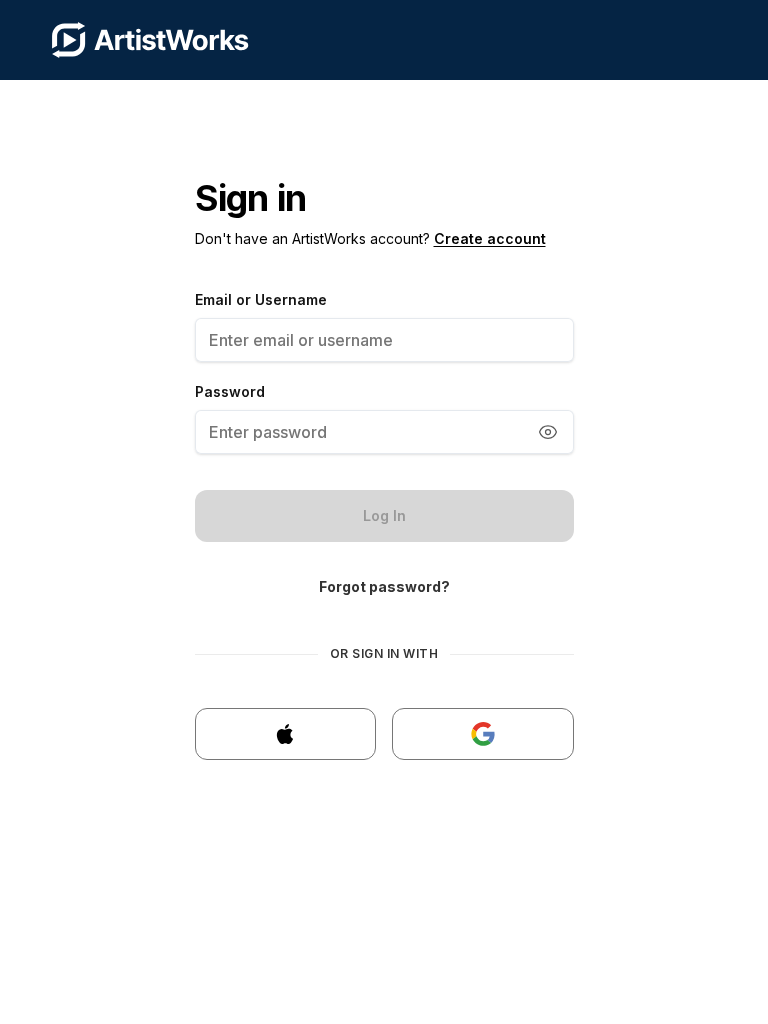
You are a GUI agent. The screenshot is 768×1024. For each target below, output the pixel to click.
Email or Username (261, 299)
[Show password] (548, 432)
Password (230, 391)
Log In (384, 515)
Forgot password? (384, 586)
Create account (490, 238)
